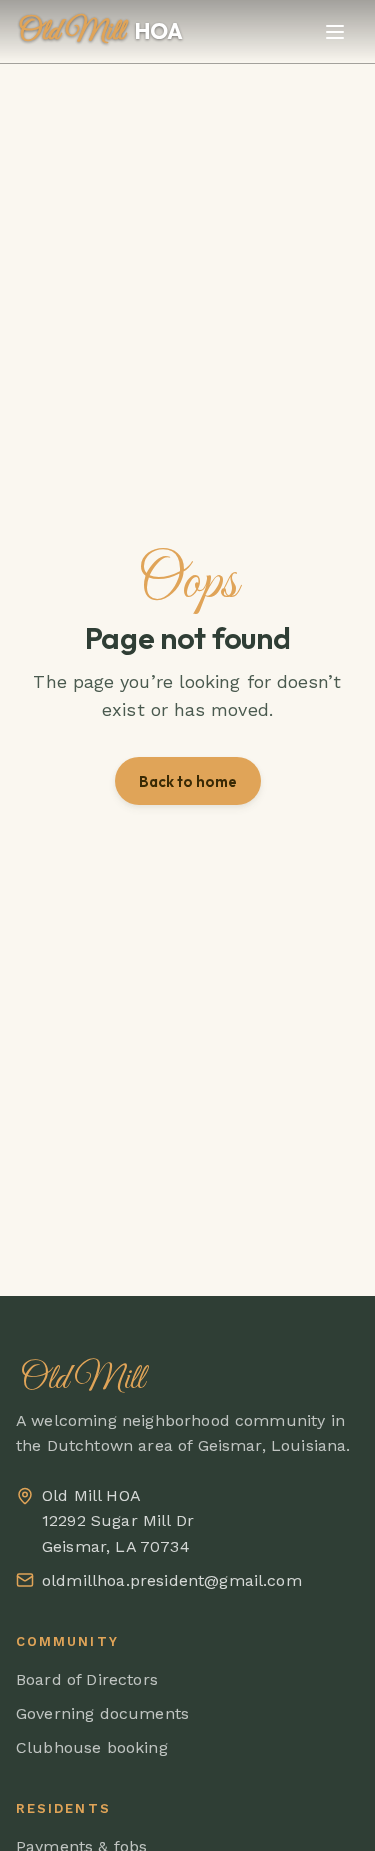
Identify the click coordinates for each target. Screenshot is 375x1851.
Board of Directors (87, 1679)
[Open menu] (335, 32)
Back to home (188, 781)
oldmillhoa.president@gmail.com (172, 1580)
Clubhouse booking (92, 1747)
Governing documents (102, 1713)
